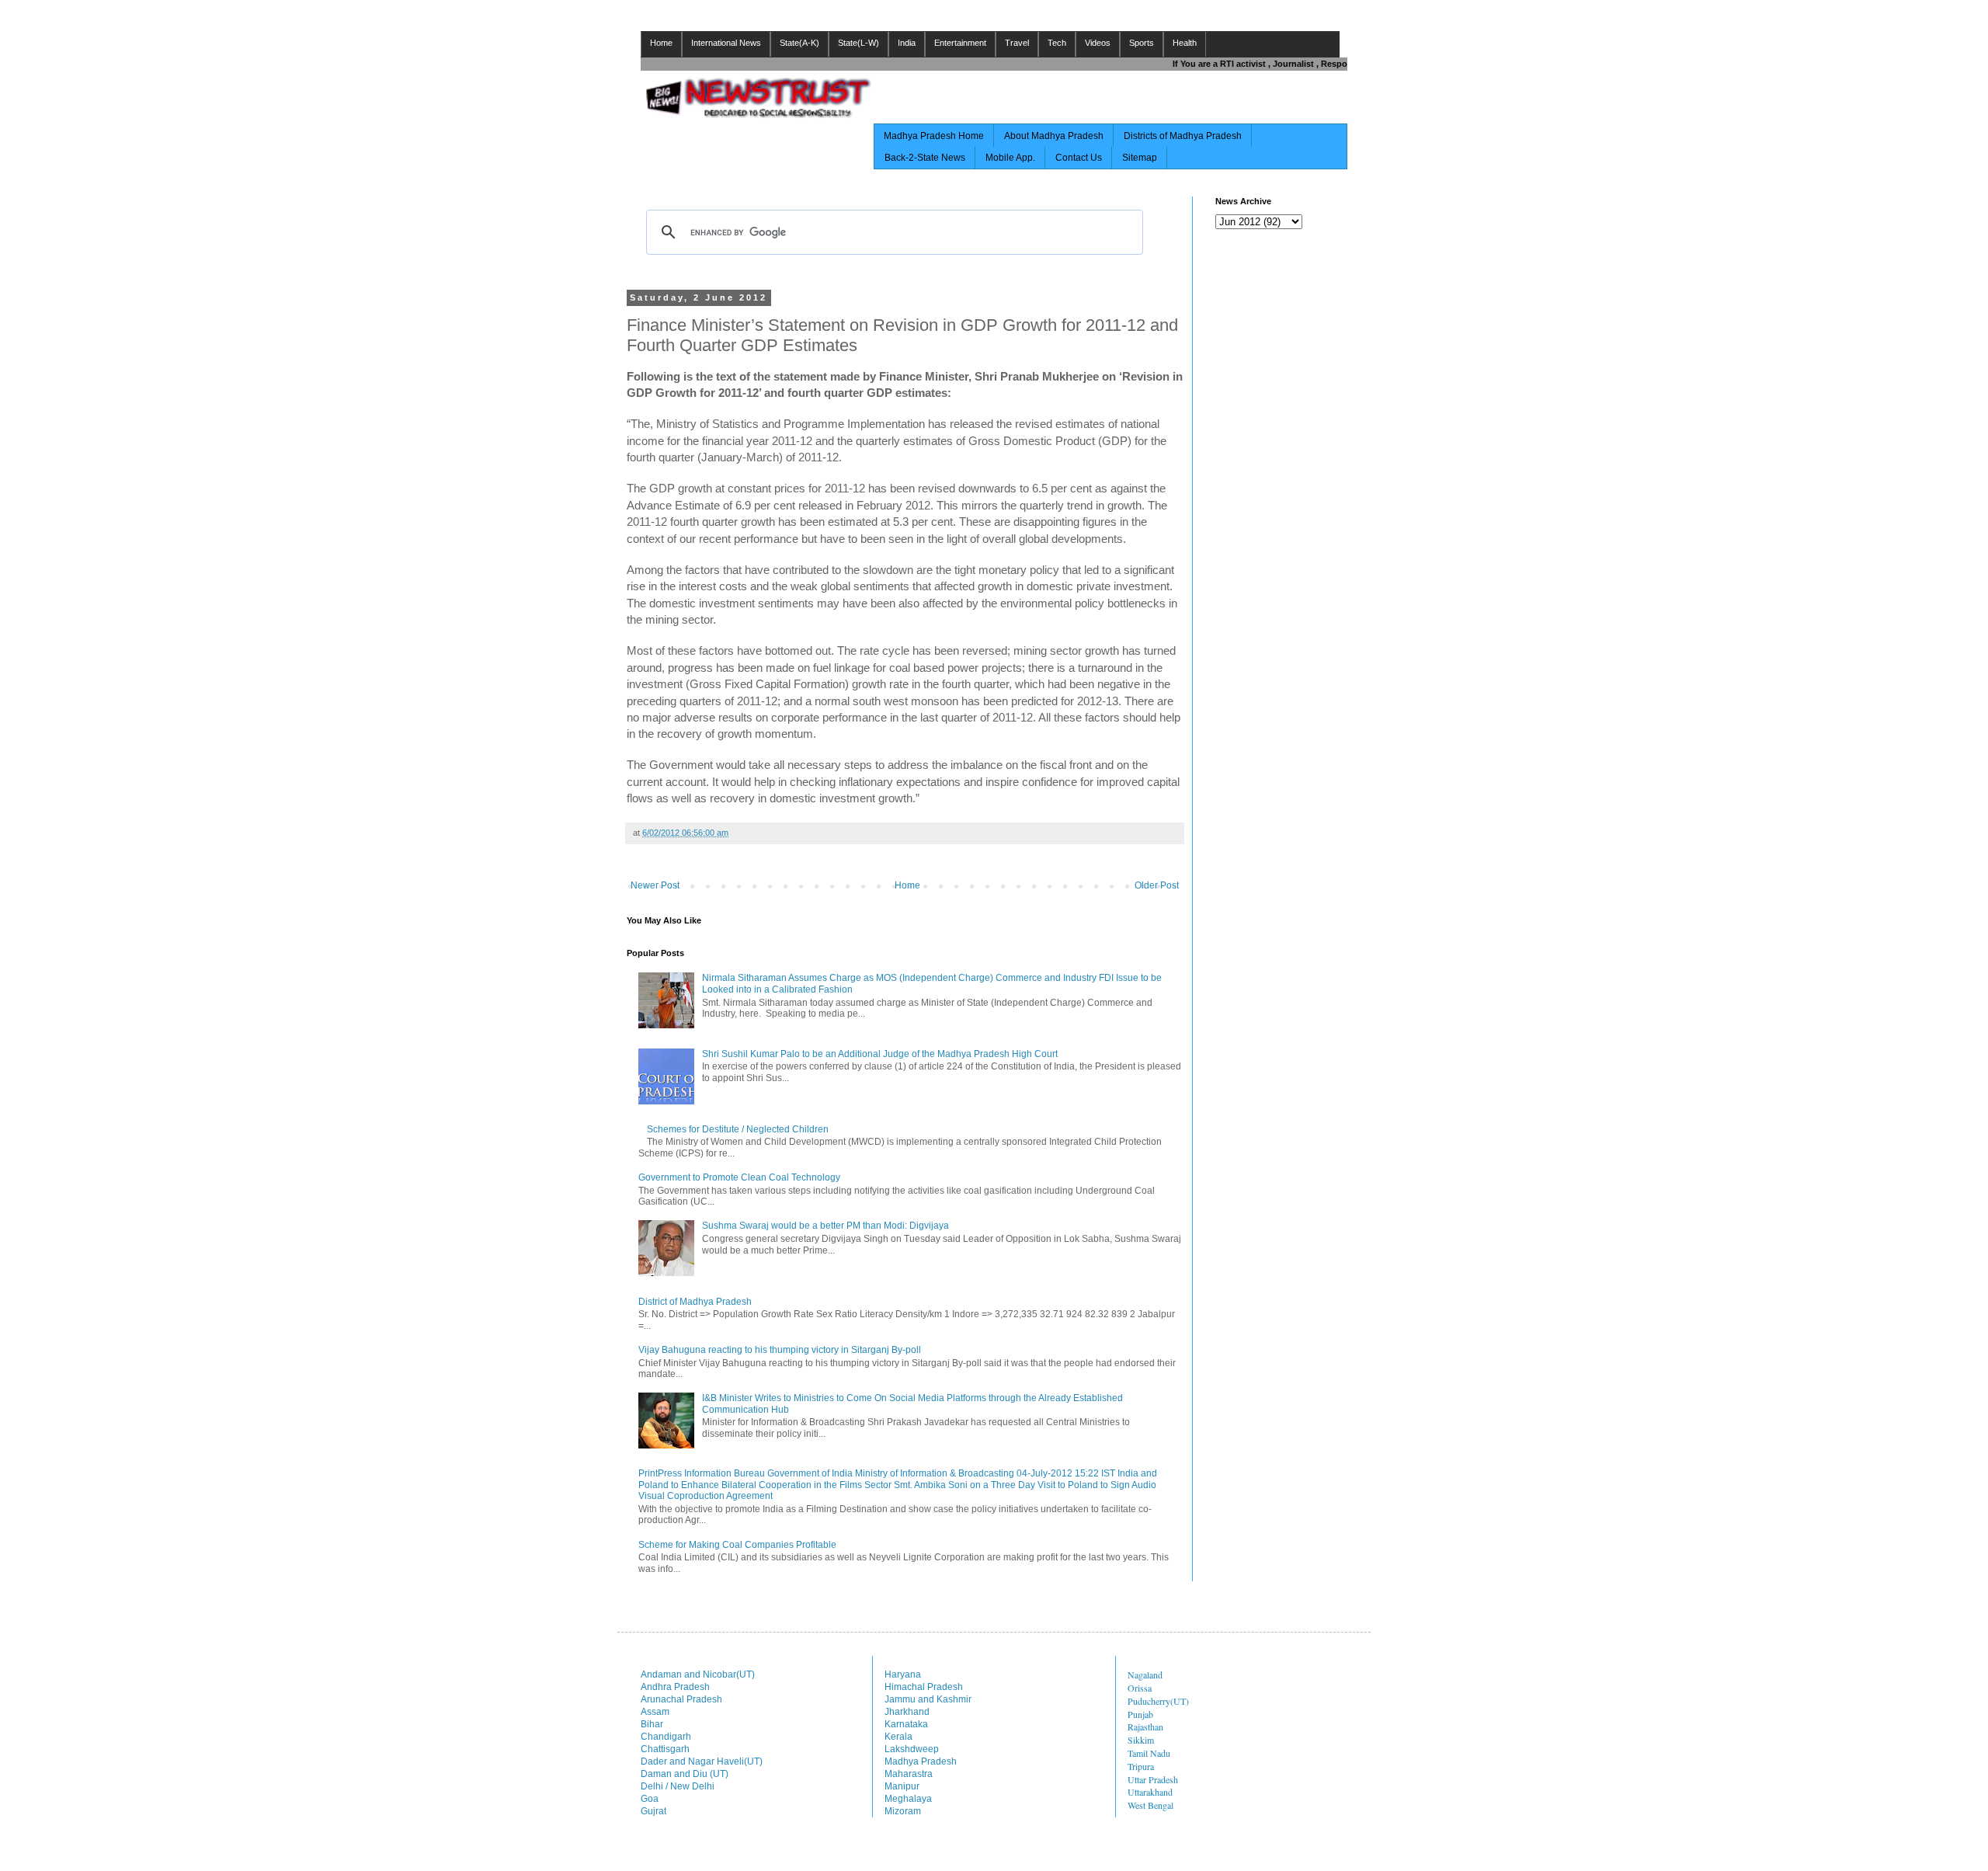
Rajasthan (1145, 1727)
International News (726, 43)
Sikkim (1141, 1740)
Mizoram (903, 1811)
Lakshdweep (912, 1749)
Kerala (898, 1737)
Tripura (1141, 1766)
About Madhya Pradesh (1054, 136)
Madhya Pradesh (921, 1761)
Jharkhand (907, 1712)
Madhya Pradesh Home (934, 136)
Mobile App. (1010, 158)
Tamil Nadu (1149, 1753)
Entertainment (960, 43)
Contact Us (1079, 158)
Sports (1142, 43)
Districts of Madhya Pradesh (1183, 136)
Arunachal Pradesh (681, 1699)
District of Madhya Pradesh (695, 1302)
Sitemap (1140, 158)
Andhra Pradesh (675, 1687)
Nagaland (1145, 1675)
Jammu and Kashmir (928, 1699)
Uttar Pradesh (1153, 1779)
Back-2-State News (925, 158)
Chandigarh (666, 1737)
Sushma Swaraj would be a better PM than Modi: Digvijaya (825, 1226)
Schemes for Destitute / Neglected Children (738, 1129)
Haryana (903, 1675)
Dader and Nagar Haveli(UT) (702, 1761)
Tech (1057, 43)
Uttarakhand (1150, 1792)
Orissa (1140, 1688)
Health (1185, 43)
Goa (650, 1799)
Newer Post (655, 885)
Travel (1017, 43)
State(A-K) (799, 43)
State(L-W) (858, 43)
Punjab (1140, 1714)
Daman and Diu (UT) (685, 1774)
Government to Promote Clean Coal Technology (739, 1177)
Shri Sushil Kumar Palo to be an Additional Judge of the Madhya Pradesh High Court (880, 1054)
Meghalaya (908, 1799)
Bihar (652, 1724)
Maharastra (909, 1774)
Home (661, 43)
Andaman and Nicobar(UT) (698, 1675)
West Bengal (1150, 1805)
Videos (1098, 43)
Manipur (902, 1786)
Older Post (1157, 885)
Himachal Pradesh (924, 1687)
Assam (655, 1712)
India (907, 43)
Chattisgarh (665, 1749)
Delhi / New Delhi (678, 1786)
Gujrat (653, 1811)
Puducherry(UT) (1158, 1701)
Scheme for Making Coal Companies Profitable (737, 1545)
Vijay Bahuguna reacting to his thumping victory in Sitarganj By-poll (780, 1350)
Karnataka (906, 1724)
